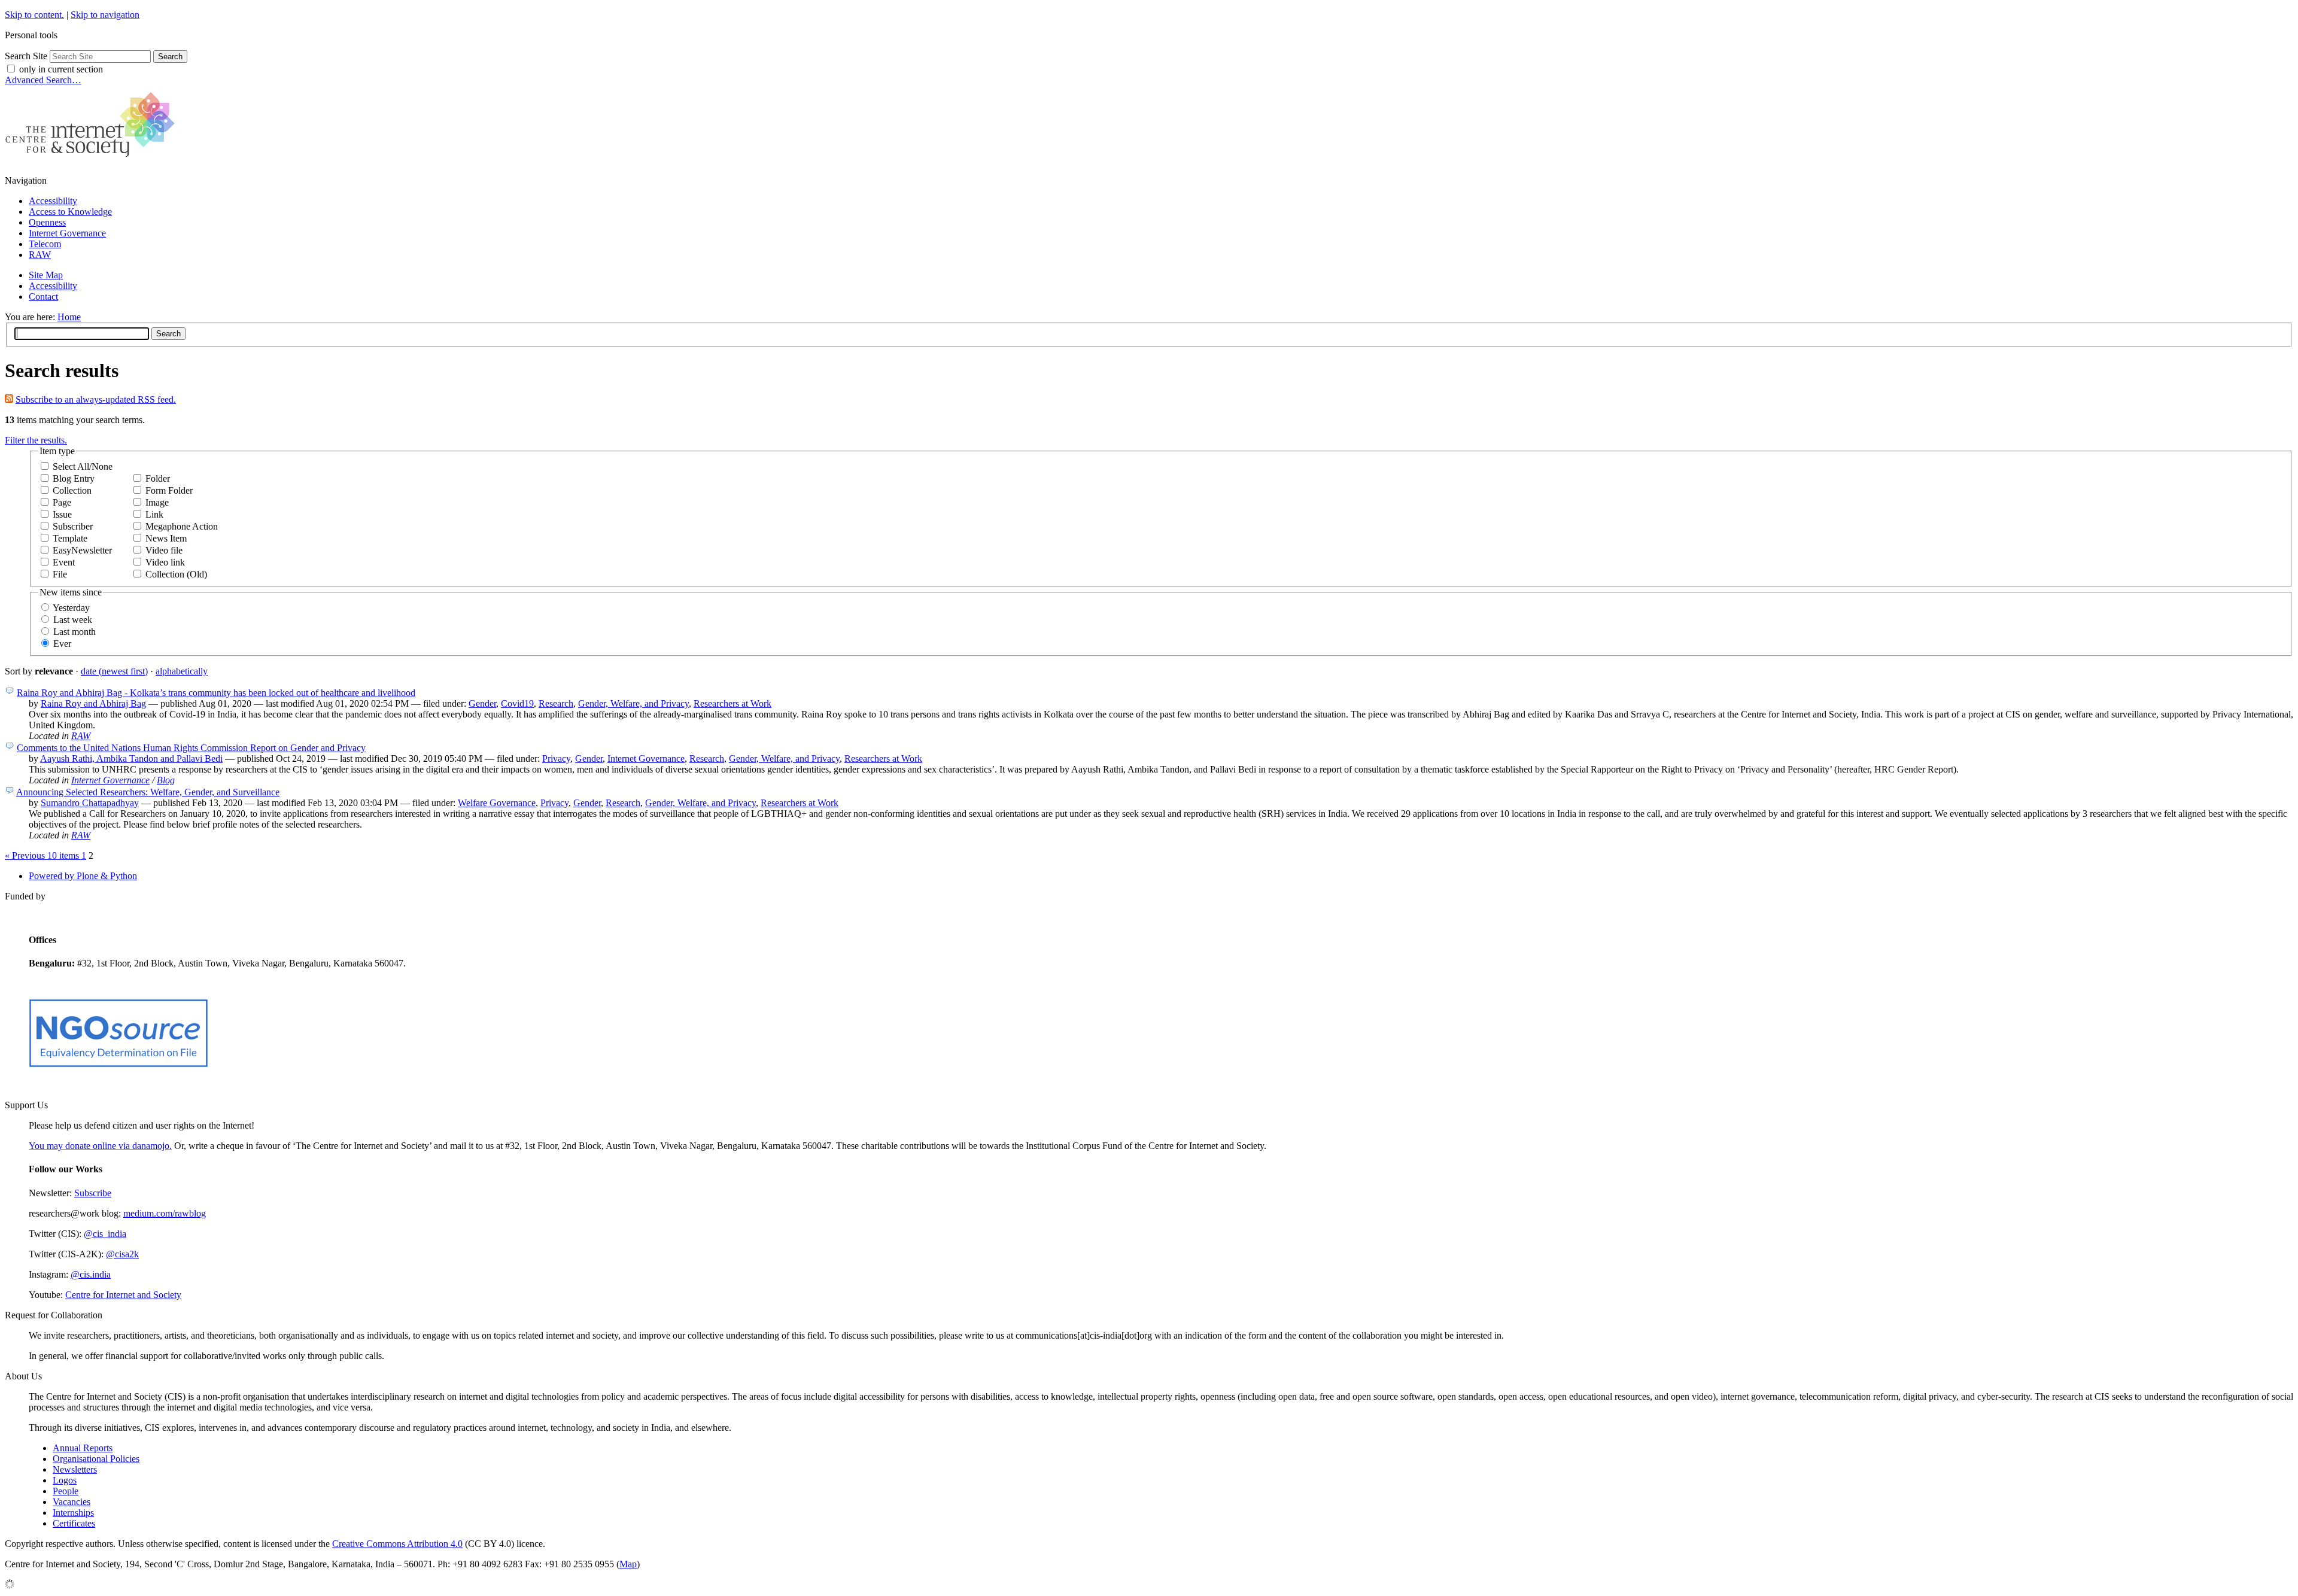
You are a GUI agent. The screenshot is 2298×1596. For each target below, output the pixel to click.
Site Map (46, 275)
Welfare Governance (497, 803)
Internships (73, 1513)
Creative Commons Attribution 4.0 (397, 1544)
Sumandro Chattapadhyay (90, 803)
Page (62, 502)
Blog (166, 780)
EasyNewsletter (82, 550)
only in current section (61, 69)
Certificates (74, 1523)
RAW (40, 255)
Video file (164, 550)
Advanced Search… (43, 80)
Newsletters (75, 1469)
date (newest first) (114, 671)
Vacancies (72, 1502)
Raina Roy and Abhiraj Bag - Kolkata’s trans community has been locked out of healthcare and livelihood (216, 693)
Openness (47, 222)
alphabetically (182, 671)
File (60, 574)
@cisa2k (122, 1254)
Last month (75, 632)
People (66, 1491)
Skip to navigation (105, 15)
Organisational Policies (96, 1459)
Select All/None (83, 466)
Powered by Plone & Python (83, 876)
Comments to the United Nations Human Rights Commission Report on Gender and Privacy (191, 748)
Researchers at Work (732, 703)
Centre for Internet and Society (123, 1295)
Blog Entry (74, 478)
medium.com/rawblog (165, 1213)
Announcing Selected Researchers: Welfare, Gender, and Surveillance (148, 792)
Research (556, 703)
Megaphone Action (182, 526)
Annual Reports (83, 1448)
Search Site (26, 56)
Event (64, 562)
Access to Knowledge (70, 212)
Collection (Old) (176, 574)
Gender (482, 703)
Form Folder (169, 490)
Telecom (45, 244)
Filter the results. (36, 440)
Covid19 (517, 703)
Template (70, 538)
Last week (73, 620)
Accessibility (53, 201)
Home (69, 317)
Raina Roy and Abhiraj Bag (93, 703)
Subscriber (73, 526)
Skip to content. (34, 15)
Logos (65, 1480)
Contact (43, 297)
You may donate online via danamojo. (100, 1146)
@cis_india (105, 1234)
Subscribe (93, 1193)
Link (154, 514)
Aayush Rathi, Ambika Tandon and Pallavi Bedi (131, 759)
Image (157, 502)
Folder (158, 478)
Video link (165, 562)
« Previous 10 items (43, 855)
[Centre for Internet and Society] (93, 160)
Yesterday (71, 608)
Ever (62, 644)
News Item (166, 538)
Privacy (556, 759)
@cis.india (91, 1274)
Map (628, 1564)
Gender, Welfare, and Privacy (633, 703)
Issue (62, 514)
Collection (72, 490)
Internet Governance (67, 233)
